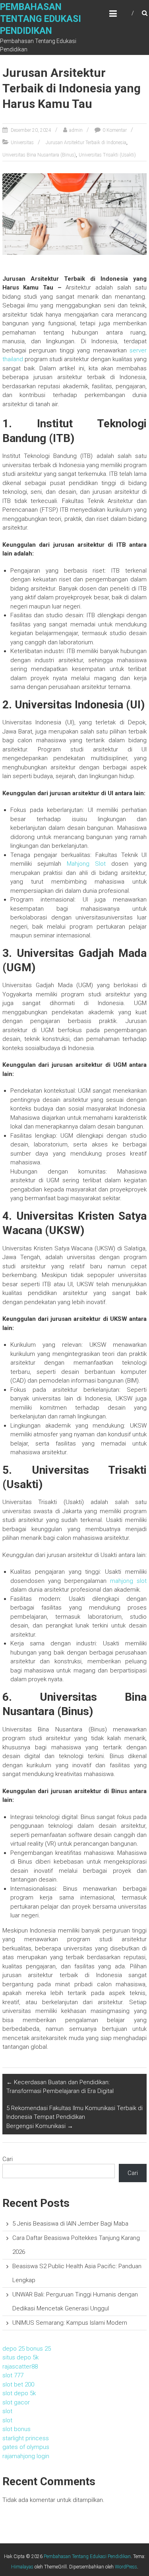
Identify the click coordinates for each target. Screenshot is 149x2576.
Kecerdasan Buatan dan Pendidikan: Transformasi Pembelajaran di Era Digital (60, 2087)
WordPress (126, 2567)
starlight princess (26, 2438)
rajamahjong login (26, 2456)
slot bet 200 (18, 2384)
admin (76, 130)
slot (7, 2411)
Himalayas (22, 2567)
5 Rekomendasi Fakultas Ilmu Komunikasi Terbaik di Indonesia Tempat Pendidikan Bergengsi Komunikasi (74, 2117)
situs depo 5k (20, 2357)
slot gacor (16, 2402)
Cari (8, 2159)
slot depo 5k (19, 2393)
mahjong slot (128, 1581)
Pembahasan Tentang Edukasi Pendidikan (41, 19)
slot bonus (16, 2429)
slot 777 (13, 2375)
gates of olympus (26, 2447)
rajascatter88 (20, 2367)
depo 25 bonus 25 (27, 2349)
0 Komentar (115, 130)
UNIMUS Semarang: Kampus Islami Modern (70, 2323)
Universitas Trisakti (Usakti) (107, 155)
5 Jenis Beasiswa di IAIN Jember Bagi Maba (70, 2224)
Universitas (22, 143)
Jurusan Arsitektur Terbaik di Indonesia (86, 143)
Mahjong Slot (86, 864)
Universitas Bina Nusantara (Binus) (39, 155)
